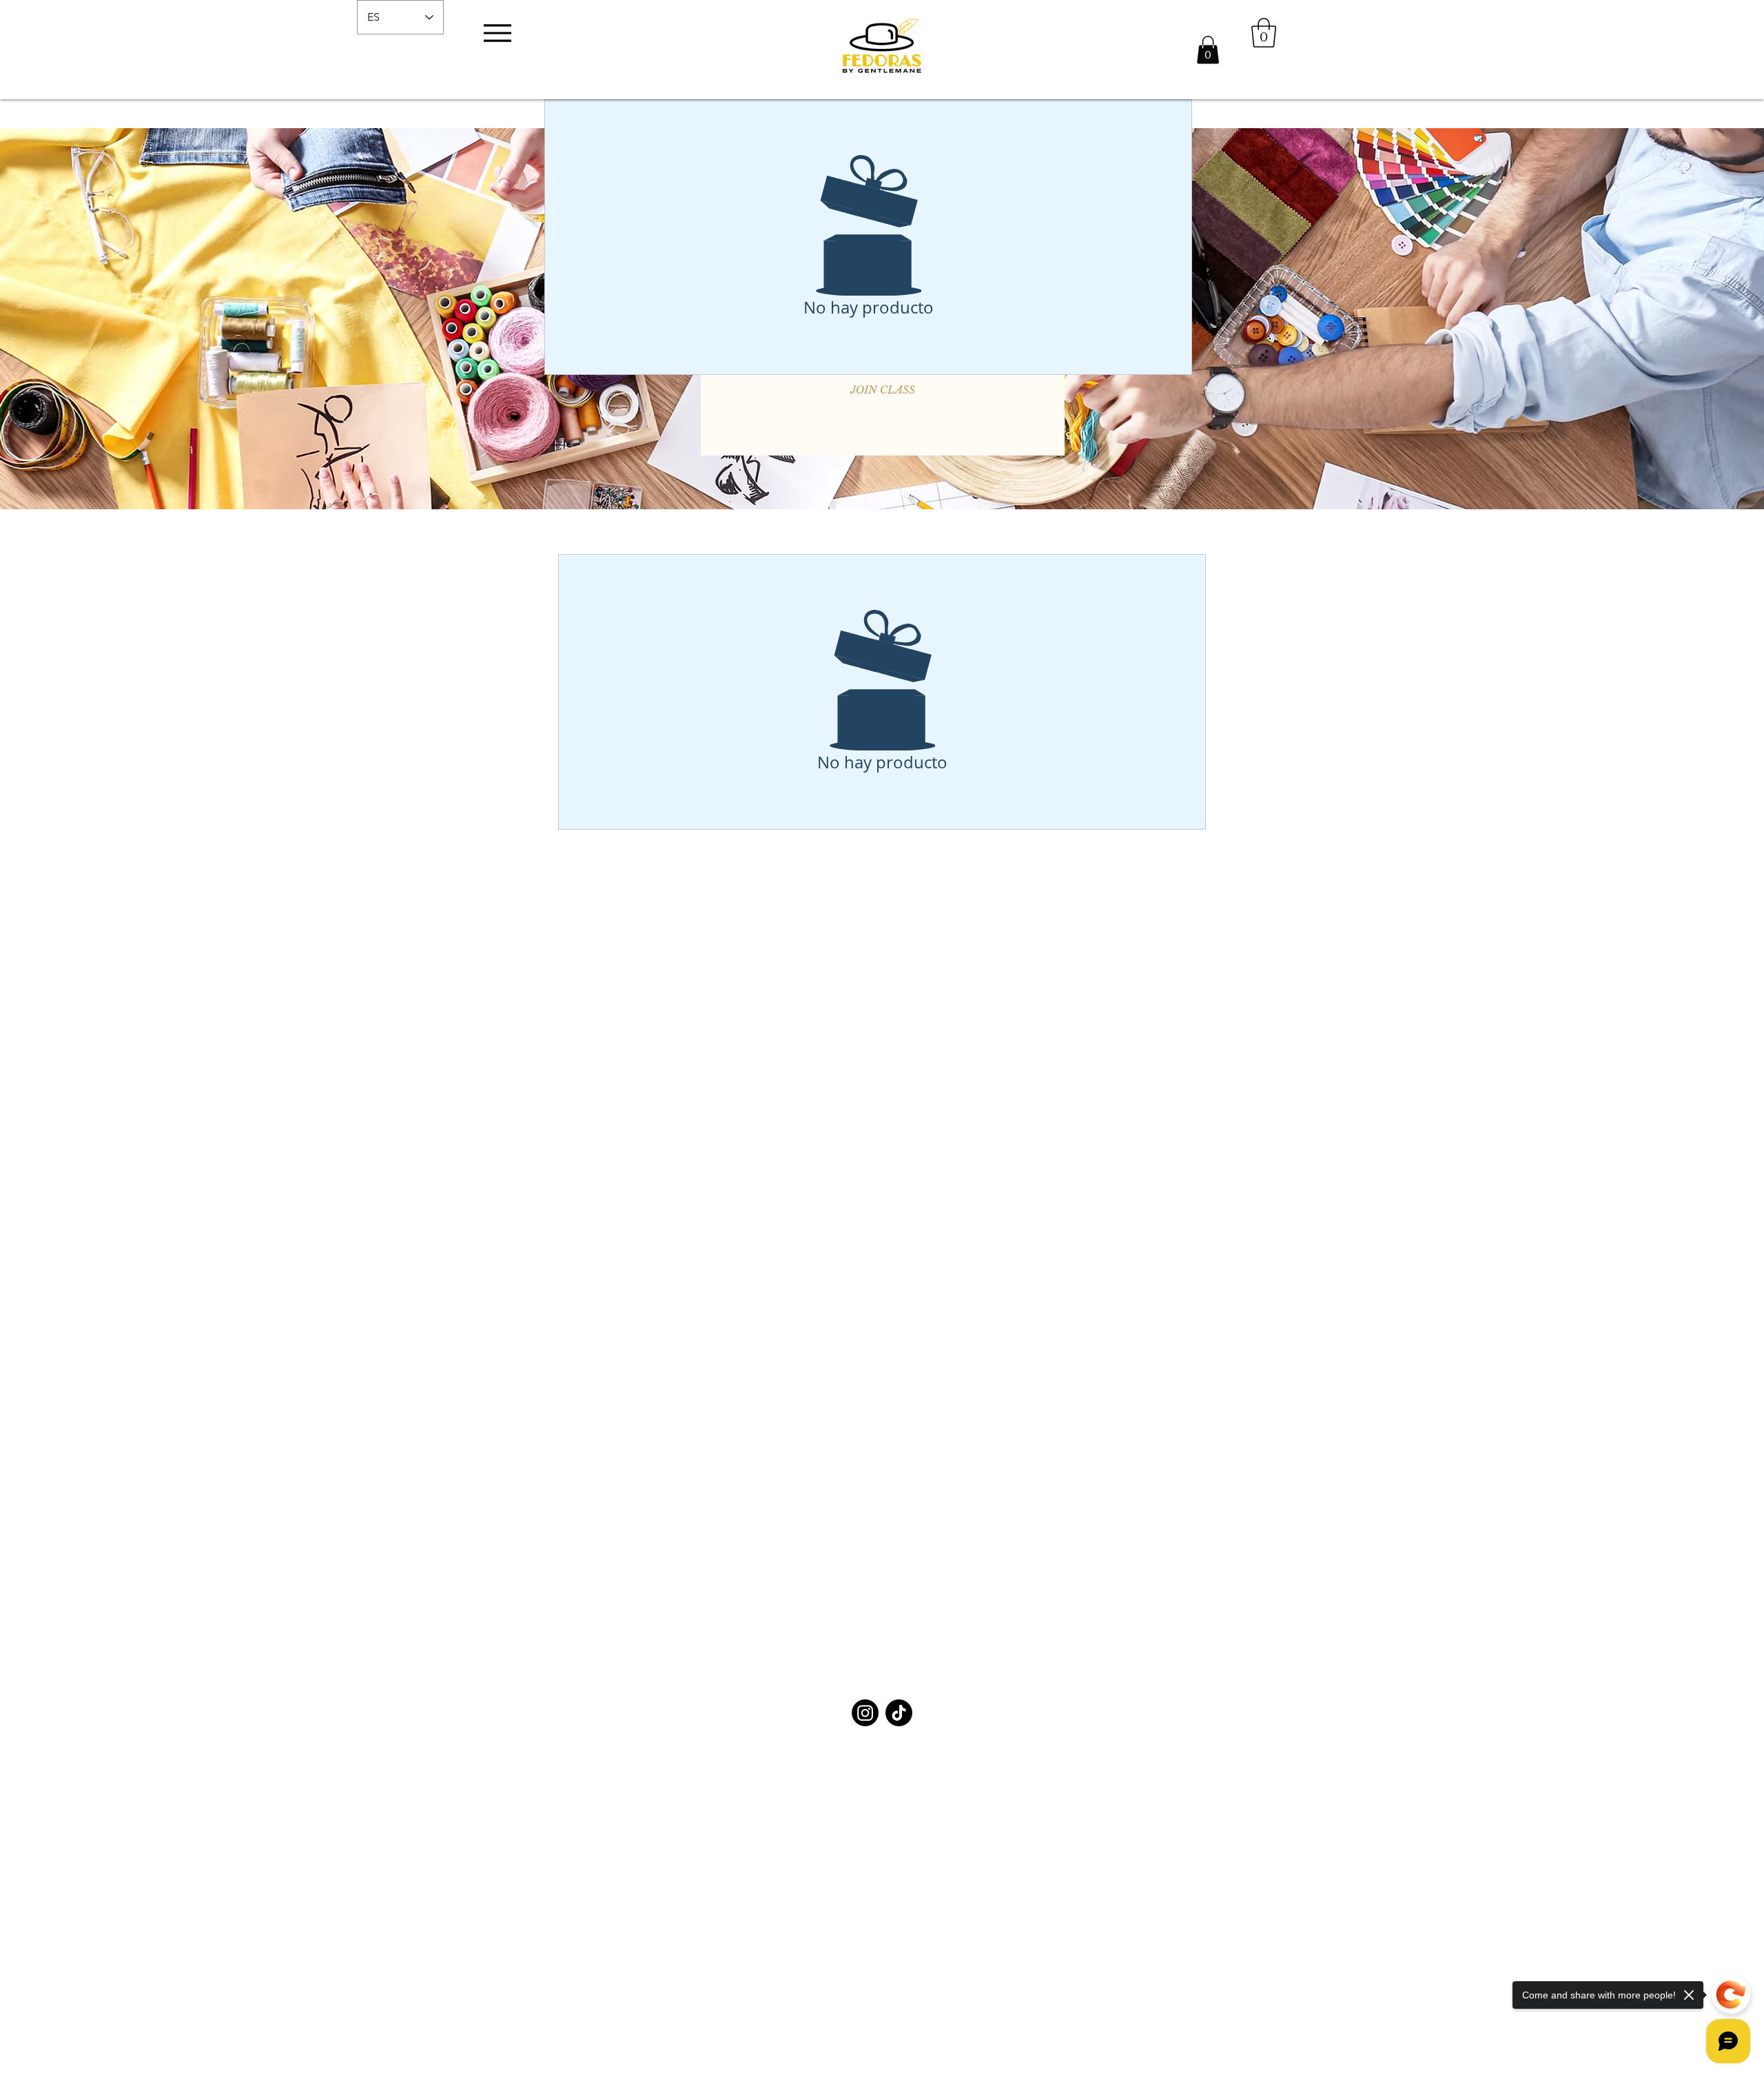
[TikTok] (899, 1713)
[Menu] (497, 33)
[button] (1208, 50)
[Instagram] (865, 1713)
